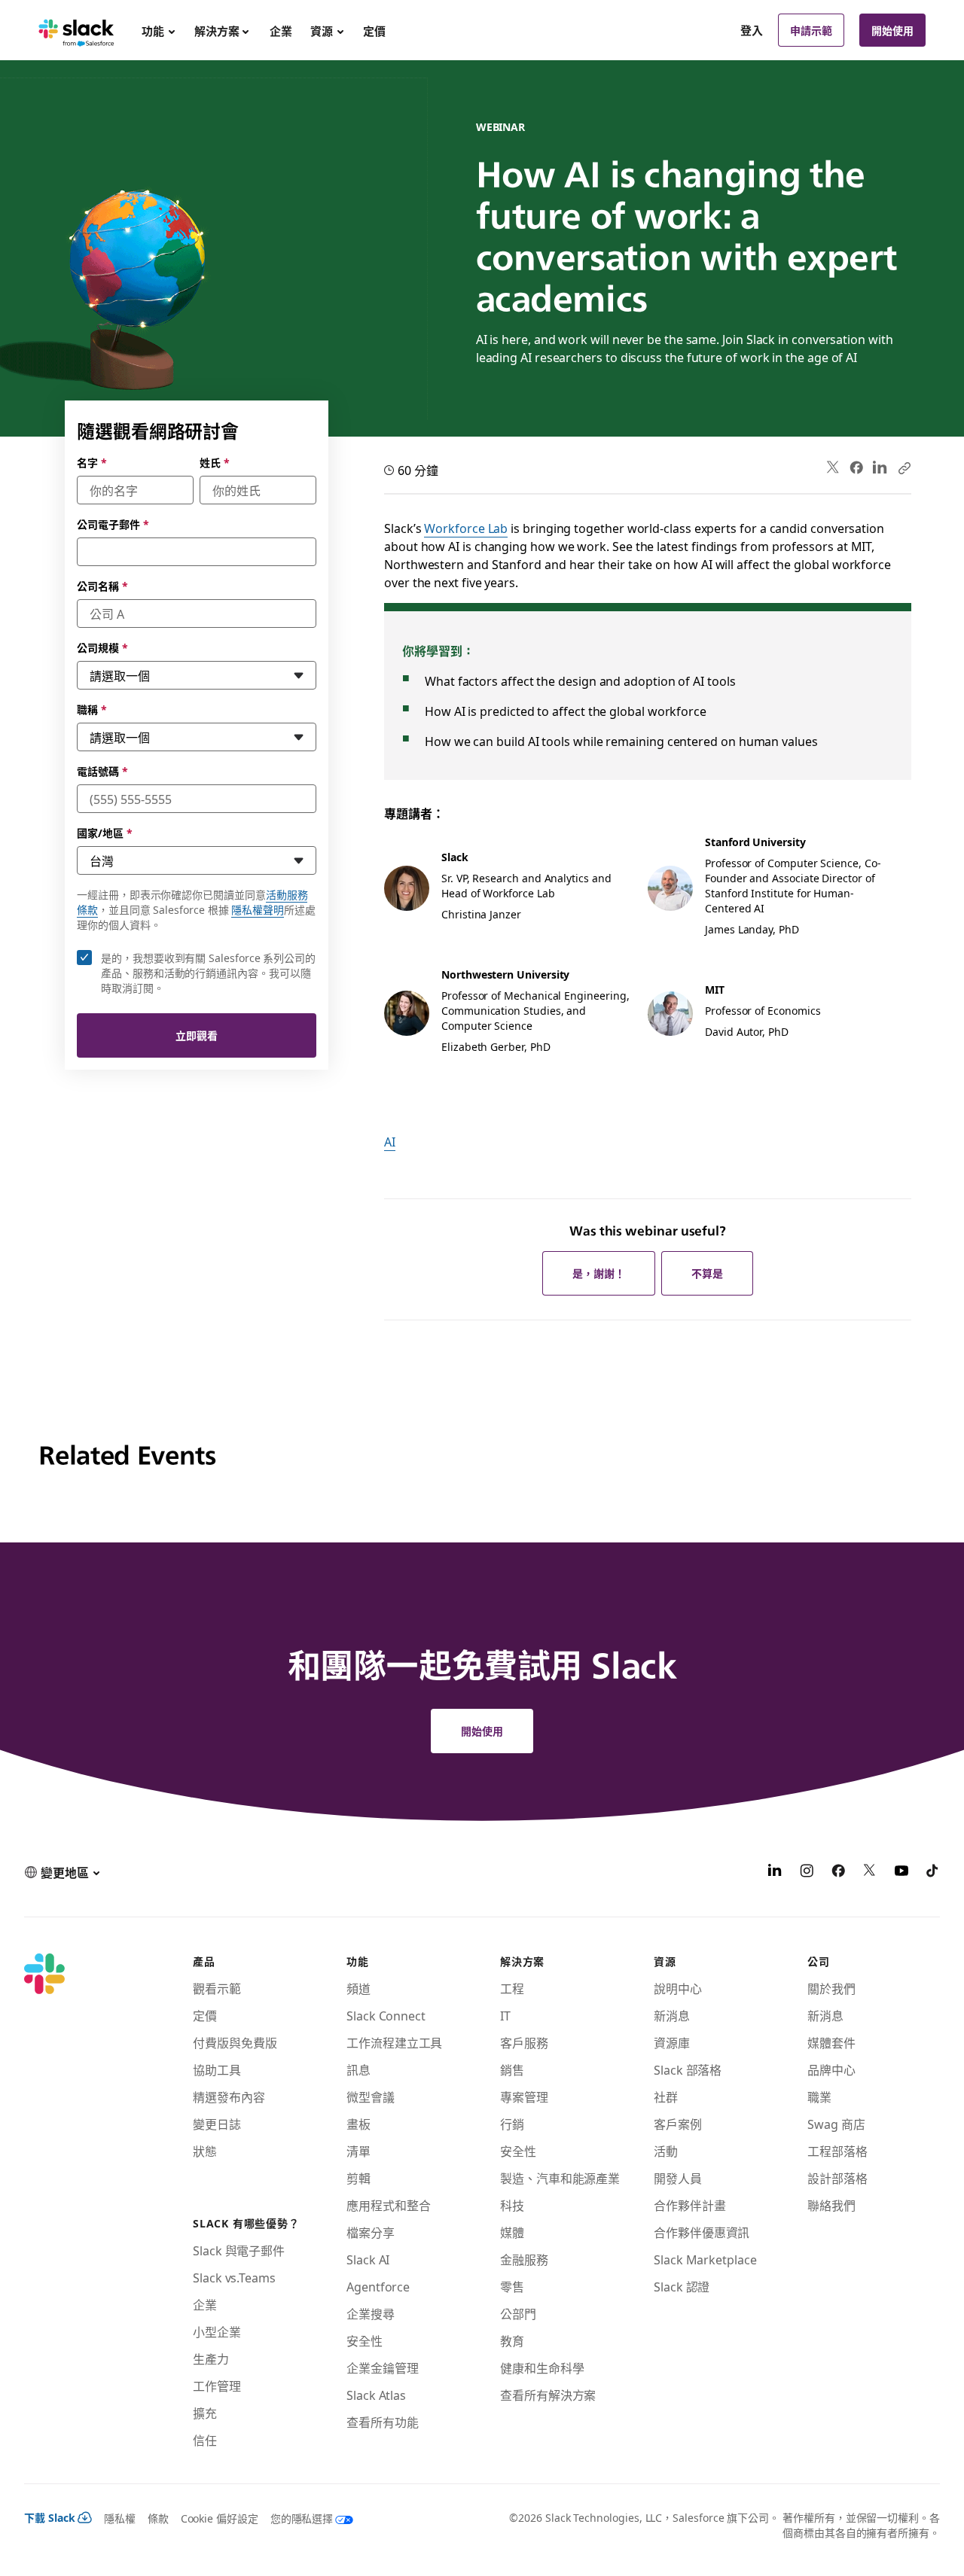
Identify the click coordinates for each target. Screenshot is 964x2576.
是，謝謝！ (599, 1273)
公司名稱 (102, 586)
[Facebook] (856, 467)
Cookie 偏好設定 (220, 2518)
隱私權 (120, 2518)
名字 (92, 462)
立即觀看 (197, 1035)
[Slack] (76, 30)
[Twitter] (833, 468)
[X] (870, 1872)
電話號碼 (102, 771)
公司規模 (102, 647)
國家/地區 (105, 833)
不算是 (707, 1273)
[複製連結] (904, 467)
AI (390, 1141)
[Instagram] (807, 1872)
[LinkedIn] (880, 468)
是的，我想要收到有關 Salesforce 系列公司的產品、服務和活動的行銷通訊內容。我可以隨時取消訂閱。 (208, 973)
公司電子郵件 (113, 524)
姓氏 (215, 462)
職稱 (92, 709)
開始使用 (892, 30)
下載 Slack (50, 2517)
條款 (158, 2518)
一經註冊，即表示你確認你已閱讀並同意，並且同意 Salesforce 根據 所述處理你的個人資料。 (196, 909)
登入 (752, 30)
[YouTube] (901, 1872)
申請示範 (811, 30)
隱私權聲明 (258, 909)
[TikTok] (933, 1872)
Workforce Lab (466, 528)
